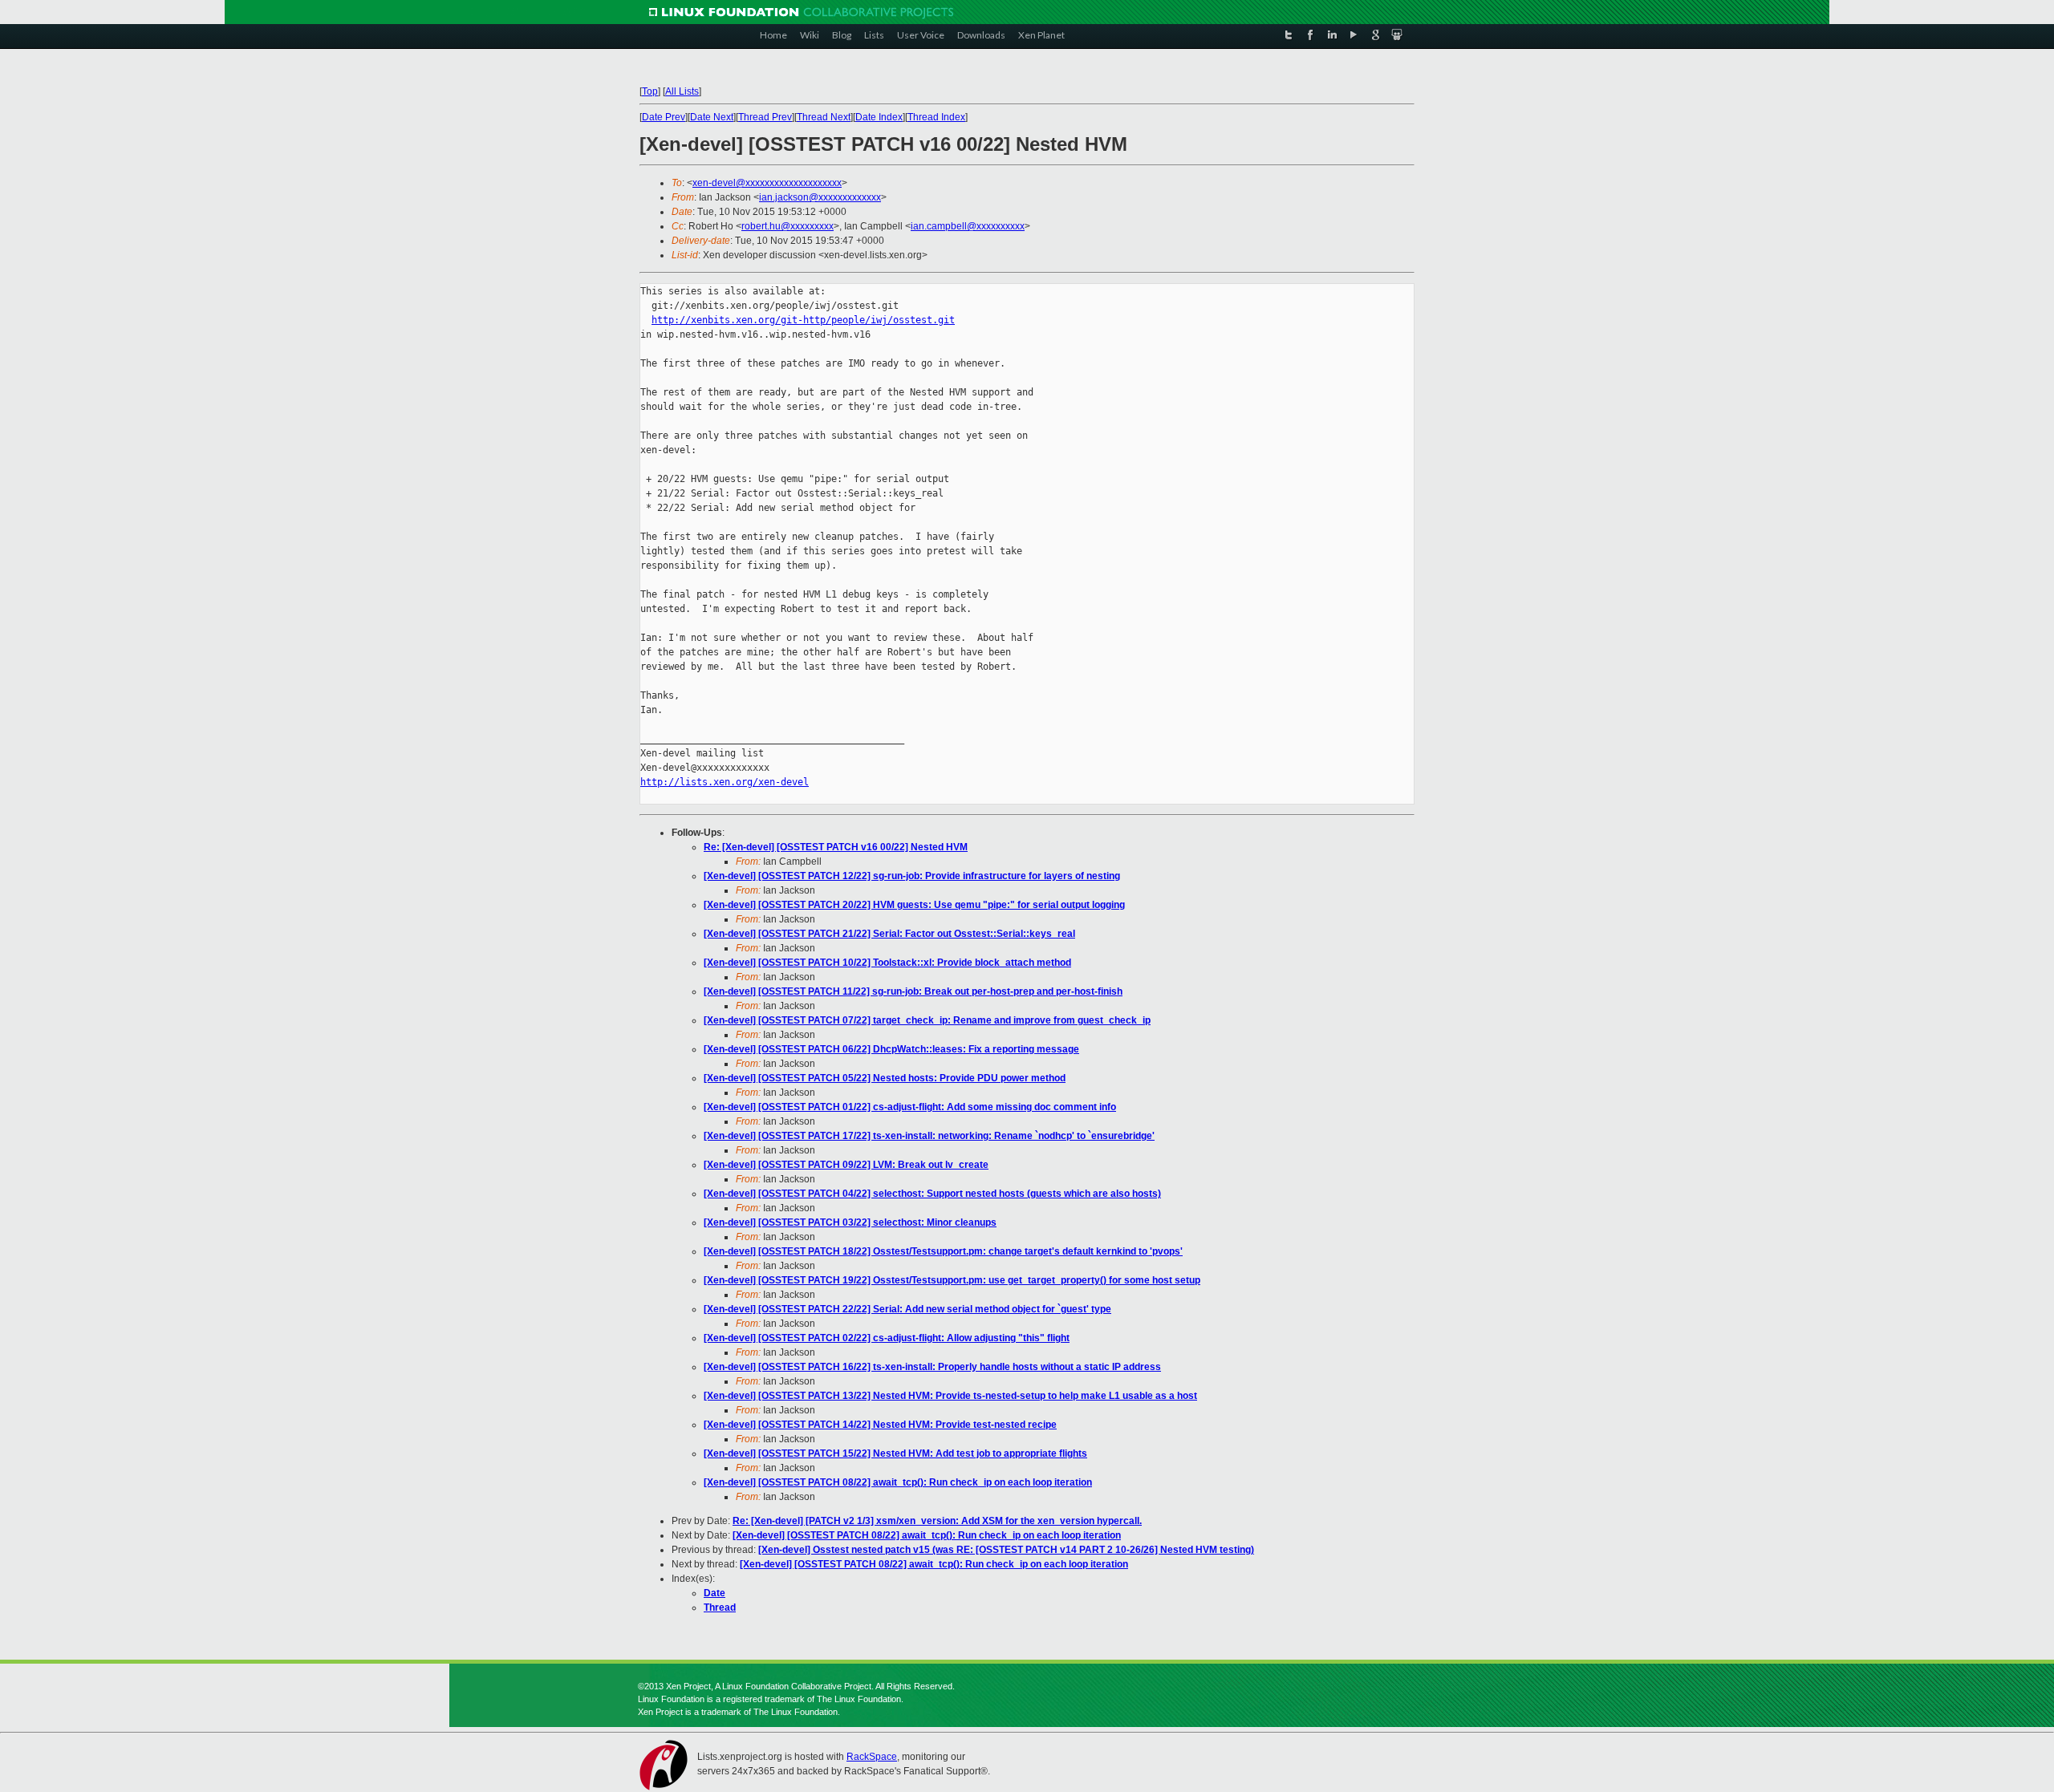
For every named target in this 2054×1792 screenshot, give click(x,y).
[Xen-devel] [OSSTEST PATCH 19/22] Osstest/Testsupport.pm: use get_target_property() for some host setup (952, 1280)
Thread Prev (765, 117)
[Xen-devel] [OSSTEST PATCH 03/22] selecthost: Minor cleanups (850, 1222)
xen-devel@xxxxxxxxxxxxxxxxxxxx (767, 183)
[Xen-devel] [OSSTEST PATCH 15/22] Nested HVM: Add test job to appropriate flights (895, 1453)
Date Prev (664, 117)
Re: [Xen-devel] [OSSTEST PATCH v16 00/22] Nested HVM (836, 847)
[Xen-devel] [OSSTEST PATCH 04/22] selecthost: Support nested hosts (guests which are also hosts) (932, 1194)
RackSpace (872, 1757)
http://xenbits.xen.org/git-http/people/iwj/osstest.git (803, 320)
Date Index (879, 117)
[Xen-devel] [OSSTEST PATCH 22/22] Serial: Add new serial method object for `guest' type (907, 1309)
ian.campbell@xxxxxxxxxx (968, 226)
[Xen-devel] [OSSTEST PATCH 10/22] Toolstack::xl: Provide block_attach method (887, 963)
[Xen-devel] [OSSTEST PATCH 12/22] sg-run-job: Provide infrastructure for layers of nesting (912, 876)
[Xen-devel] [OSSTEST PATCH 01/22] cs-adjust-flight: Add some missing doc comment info (910, 1107)
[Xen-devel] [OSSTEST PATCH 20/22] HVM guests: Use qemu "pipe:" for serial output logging (914, 905)
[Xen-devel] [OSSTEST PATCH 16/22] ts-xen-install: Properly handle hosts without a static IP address (932, 1367)
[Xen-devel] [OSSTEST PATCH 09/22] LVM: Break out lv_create (846, 1165)
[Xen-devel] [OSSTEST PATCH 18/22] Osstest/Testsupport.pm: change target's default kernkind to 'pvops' (943, 1251)
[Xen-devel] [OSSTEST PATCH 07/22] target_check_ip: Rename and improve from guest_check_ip (927, 1020)
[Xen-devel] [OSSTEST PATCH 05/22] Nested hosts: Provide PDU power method (885, 1078)
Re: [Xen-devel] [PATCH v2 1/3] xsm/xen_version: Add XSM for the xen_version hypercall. (937, 1521)
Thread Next (824, 117)
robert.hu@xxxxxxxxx (788, 226)
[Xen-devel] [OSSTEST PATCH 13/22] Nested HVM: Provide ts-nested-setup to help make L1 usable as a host (950, 1396)
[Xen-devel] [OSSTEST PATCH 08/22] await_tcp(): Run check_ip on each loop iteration (898, 1482)
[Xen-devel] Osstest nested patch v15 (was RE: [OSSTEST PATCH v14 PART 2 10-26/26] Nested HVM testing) (1006, 1550)
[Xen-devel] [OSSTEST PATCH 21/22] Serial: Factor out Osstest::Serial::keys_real (889, 934)
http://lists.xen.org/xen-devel (725, 782)
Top (650, 91)
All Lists (682, 91)
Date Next (712, 117)
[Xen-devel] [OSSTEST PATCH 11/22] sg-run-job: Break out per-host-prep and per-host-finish (913, 991)
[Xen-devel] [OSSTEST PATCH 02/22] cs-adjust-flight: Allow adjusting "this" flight (887, 1338)
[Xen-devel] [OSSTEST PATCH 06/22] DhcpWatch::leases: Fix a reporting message (891, 1049)
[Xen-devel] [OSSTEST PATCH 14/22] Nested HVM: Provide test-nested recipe (880, 1425)
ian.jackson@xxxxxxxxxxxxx (820, 197)
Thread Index (936, 117)
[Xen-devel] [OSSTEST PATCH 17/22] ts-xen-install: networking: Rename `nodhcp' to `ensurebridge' (929, 1136)
